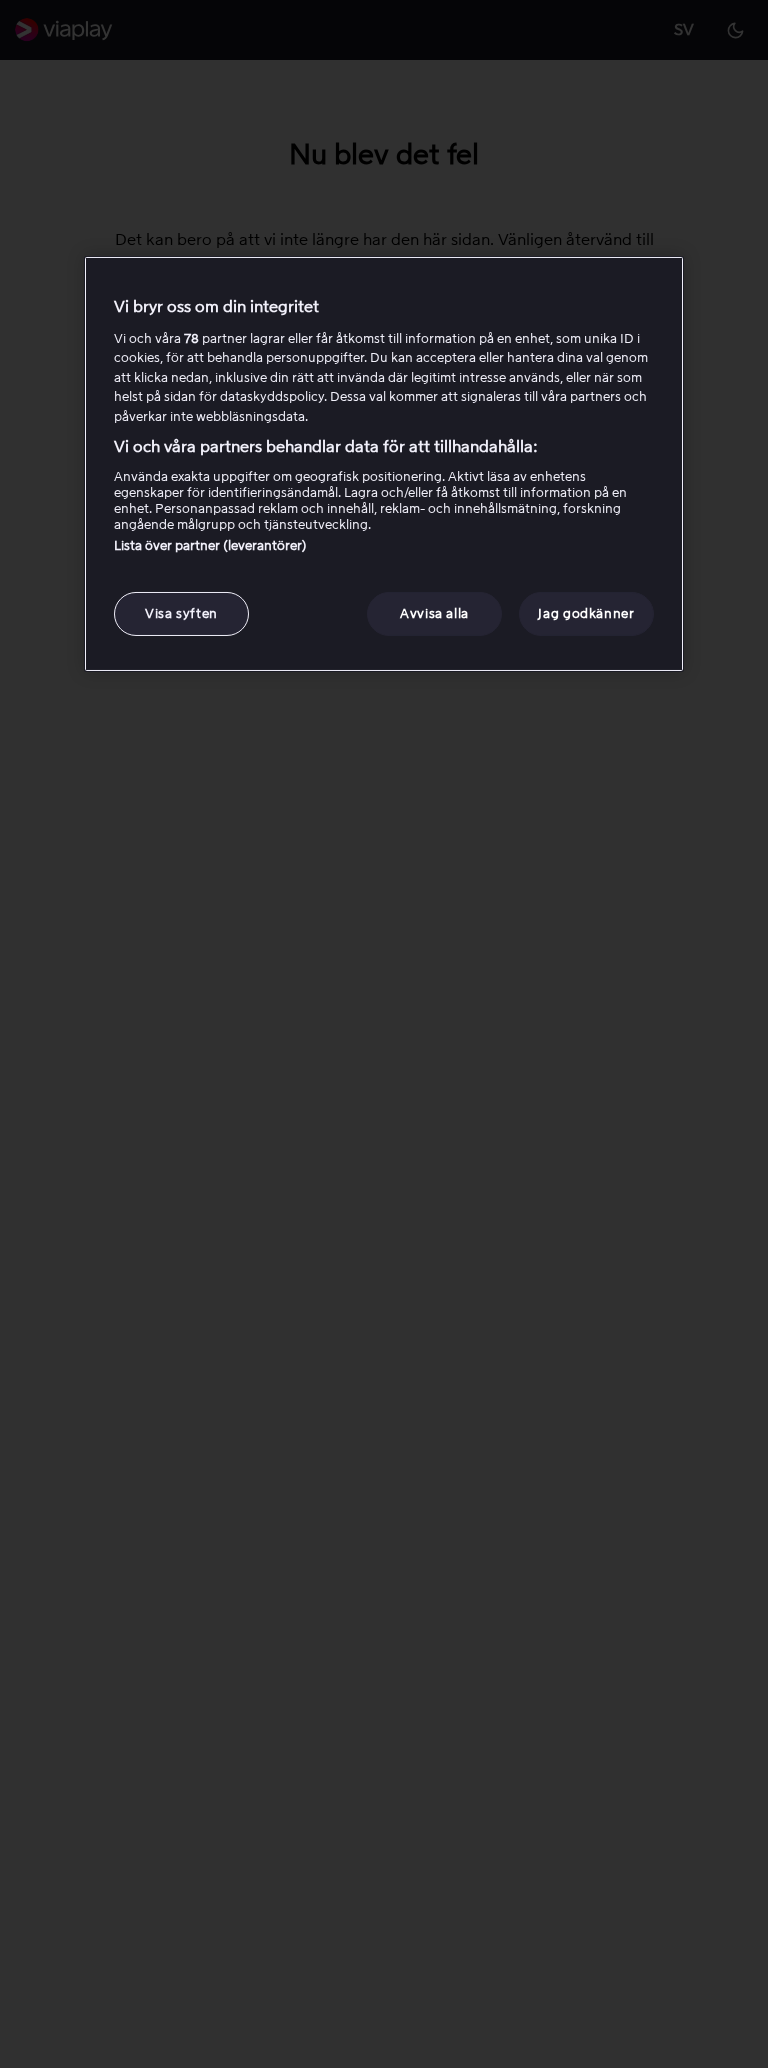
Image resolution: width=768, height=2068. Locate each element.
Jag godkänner (586, 613)
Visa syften (181, 613)
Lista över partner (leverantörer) (210, 545)
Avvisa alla (434, 613)
